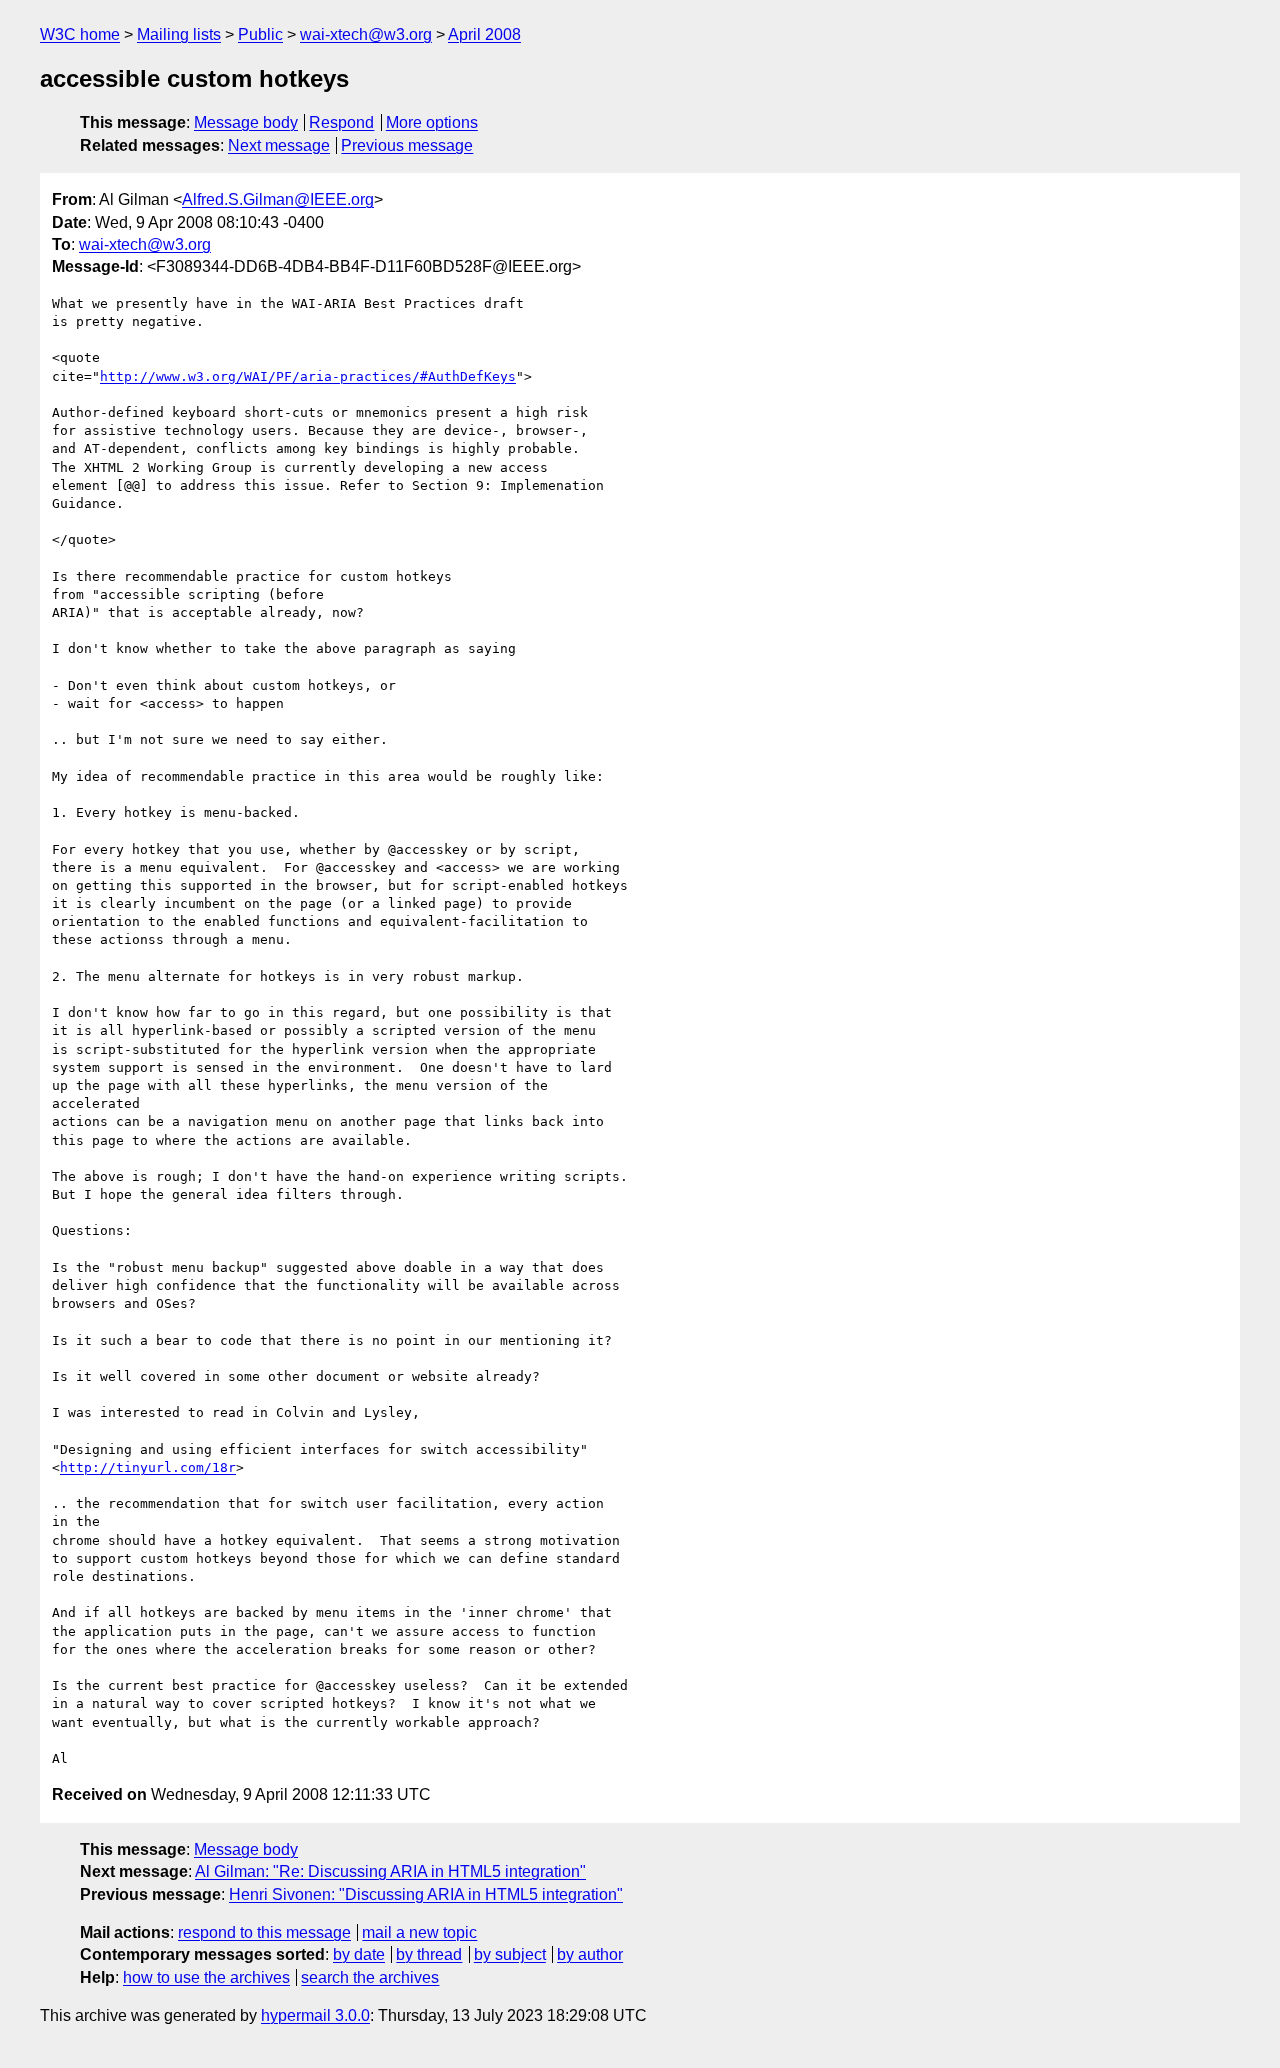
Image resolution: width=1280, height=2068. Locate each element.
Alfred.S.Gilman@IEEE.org (278, 199)
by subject (510, 1954)
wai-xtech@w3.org (366, 34)
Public (260, 34)
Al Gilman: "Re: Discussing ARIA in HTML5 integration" (390, 1871)
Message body (246, 122)
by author (590, 1954)
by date (359, 1954)
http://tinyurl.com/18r (148, 1467)
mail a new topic (419, 1932)
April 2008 (484, 34)
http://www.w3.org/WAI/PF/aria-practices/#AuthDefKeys (308, 376)
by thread (429, 1954)
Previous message (407, 145)
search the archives (370, 1977)
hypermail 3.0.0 (315, 2015)
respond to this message (264, 1932)
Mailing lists (179, 34)
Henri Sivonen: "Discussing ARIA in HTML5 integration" (426, 1894)
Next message (279, 145)
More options (432, 122)
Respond (341, 122)
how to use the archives (206, 1977)
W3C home (80, 34)
